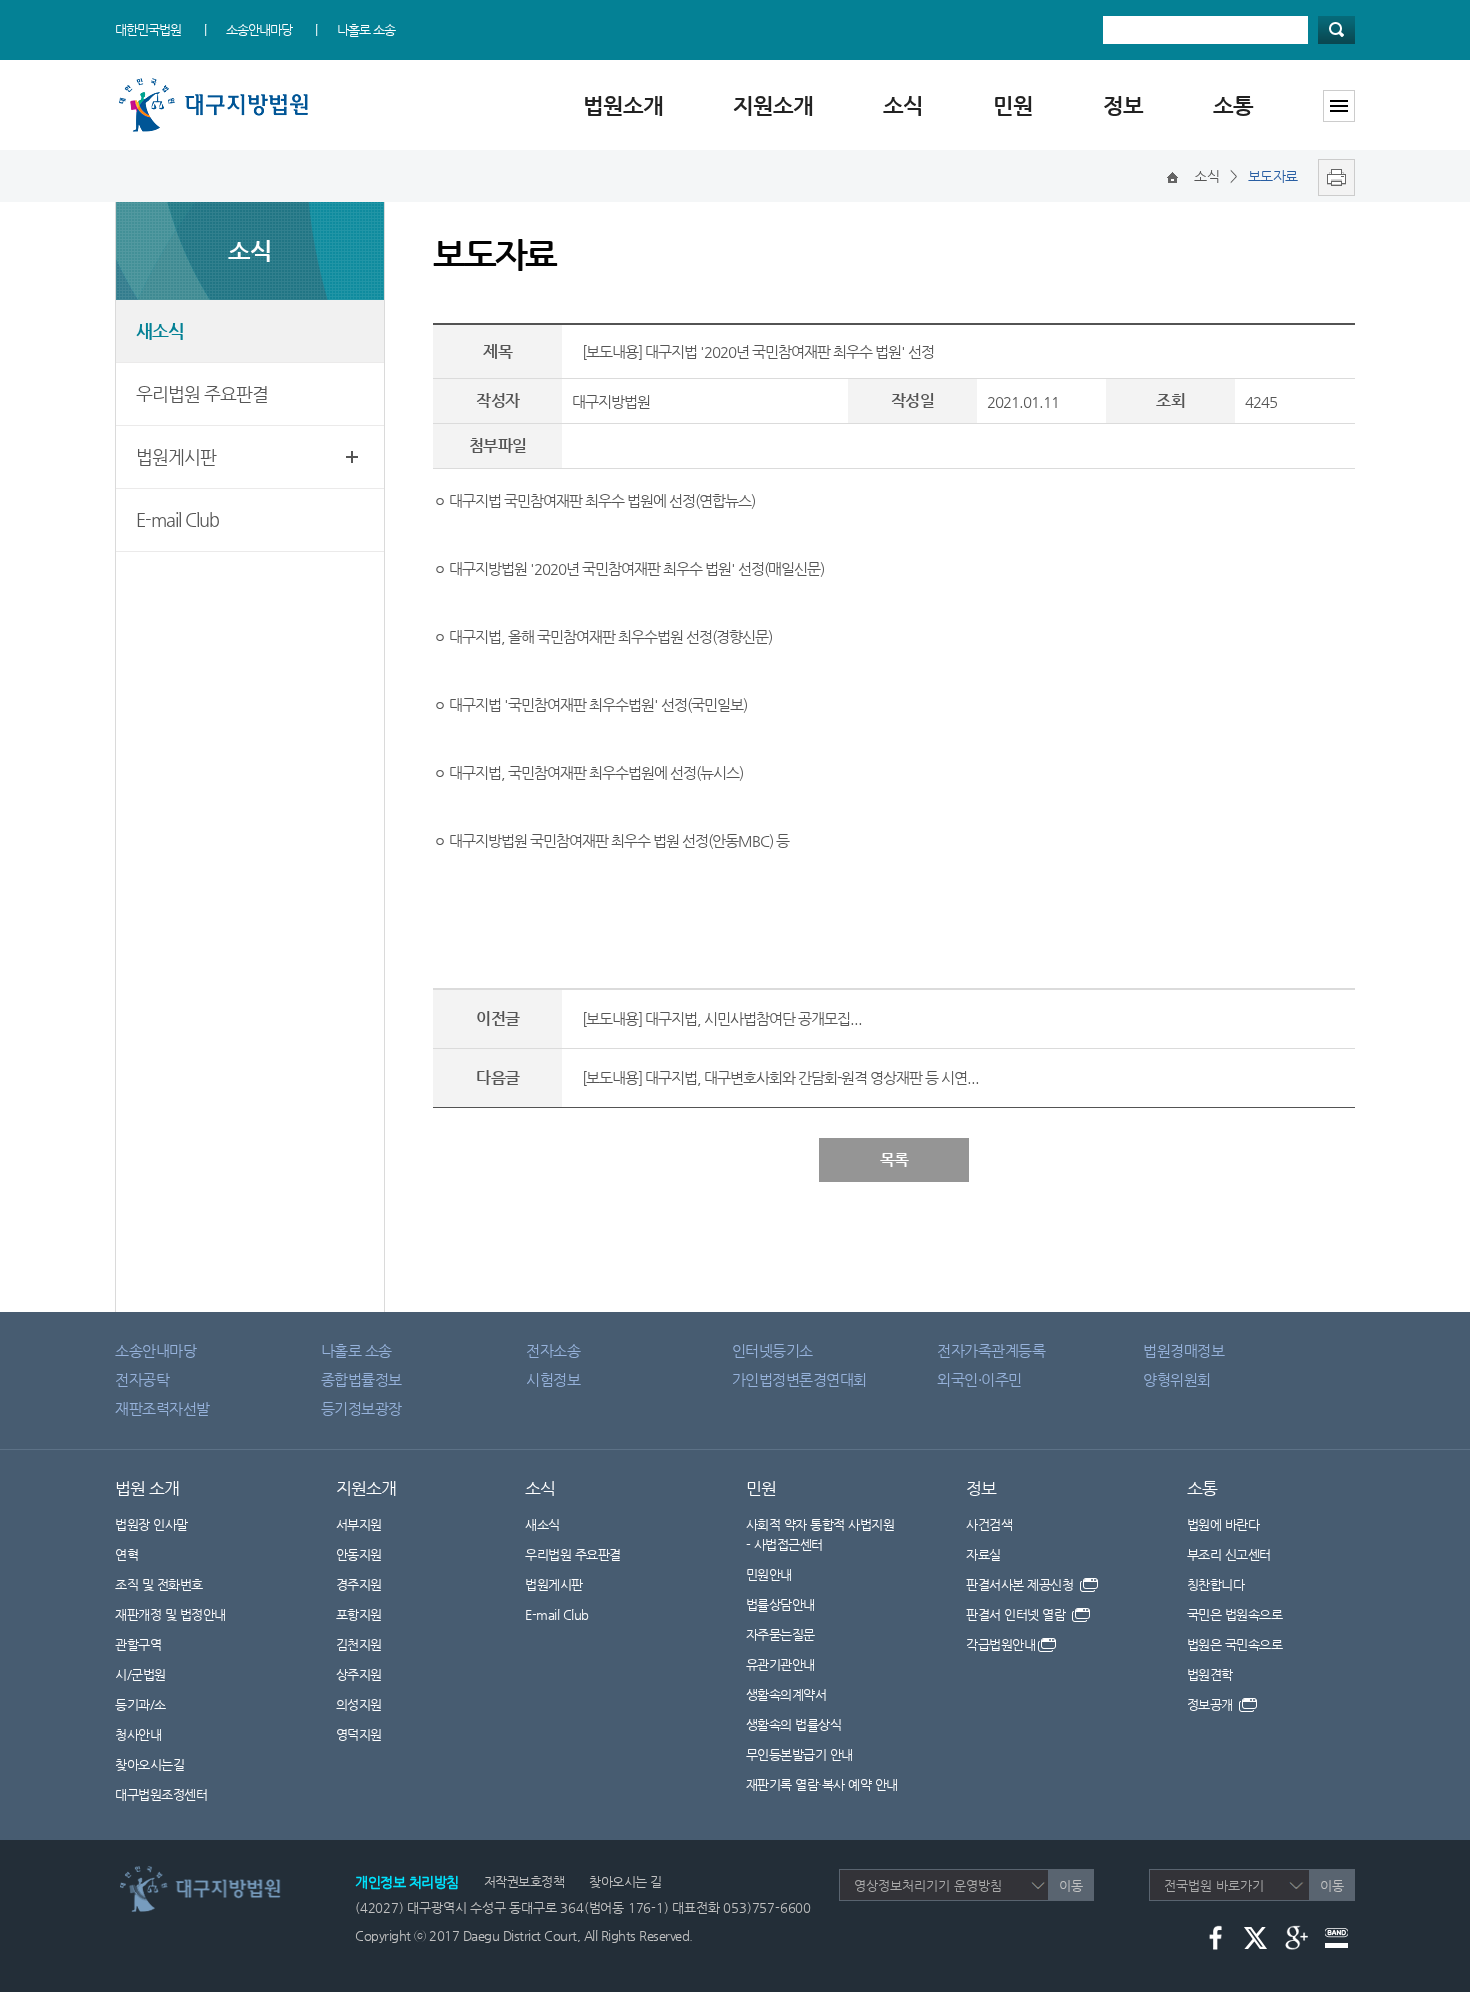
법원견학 (1210, 1674)
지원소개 (773, 105)
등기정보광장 (361, 1408)
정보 (1123, 105)
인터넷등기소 (772, 1350)
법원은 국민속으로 (1235, 1644)
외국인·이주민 (979, 1379)
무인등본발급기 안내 (799, 1754)
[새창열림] (1331, 176)
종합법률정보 (361, 1379)
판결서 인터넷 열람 (1017, 1614)
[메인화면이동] (1172, 176)
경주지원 (359, 1584)
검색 (1336, 30)
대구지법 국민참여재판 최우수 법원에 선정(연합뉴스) (602, 500)
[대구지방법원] (217, 82)
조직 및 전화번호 (159, 1584)
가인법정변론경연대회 (799, 1379)
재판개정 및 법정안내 (170, 1614)
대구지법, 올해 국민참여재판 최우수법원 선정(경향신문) (610, 636)
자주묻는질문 (780, 1634)
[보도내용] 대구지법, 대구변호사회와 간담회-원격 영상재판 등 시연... (780, 1077)
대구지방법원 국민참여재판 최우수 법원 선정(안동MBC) (611, 840)
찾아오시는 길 (625, 1881)
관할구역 (138, 1644)
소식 (903, 105)
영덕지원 (359, 1734)
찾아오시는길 (149, 1764)
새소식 (160, 330)
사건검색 (989, 1524)
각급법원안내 (1000, 1644)
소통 (1233, 105)
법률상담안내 (780, 1604)
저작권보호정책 (524, 1881)
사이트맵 (1339, 106)
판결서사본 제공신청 (1021, 1584)
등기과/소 (140, 1704)
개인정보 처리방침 (407, 1882)
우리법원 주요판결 (202, 393)
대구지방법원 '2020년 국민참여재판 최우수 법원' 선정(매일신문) (636, 568)
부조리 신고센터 (1229, 1554)
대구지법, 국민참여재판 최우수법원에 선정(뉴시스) (596, 772)
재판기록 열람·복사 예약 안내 (822, 1784)
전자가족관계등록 (991, 1350)
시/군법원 (140, 1674)
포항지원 (359, 1614)
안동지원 (359, 1554)
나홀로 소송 (366, 29)
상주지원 (359, 1674)
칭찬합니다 (1216, 1584)
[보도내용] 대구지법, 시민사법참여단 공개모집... (722, 1018)
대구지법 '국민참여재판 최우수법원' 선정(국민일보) (598, 704)
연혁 (126, 1554)
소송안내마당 (259, 29)
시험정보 (553, 1379)
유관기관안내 (780, 1664)
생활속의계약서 (786, 1694)
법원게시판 (176, 456)
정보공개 (1212, 1704)
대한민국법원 (148, 29)
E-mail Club (177, 519)
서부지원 (359, 1524)
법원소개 (623, 105)
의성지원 (359, 1704)
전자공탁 (142, 1379)
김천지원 (359, 1644)
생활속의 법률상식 (794, 1724)
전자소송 (553, 1350)
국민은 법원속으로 (1235, 1614)
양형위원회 (1177, 1379)
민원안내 (769, 1574)
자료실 (983, 1554)
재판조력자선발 (162, 1408)
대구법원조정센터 (161, 1794)
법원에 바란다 (1223, 1524)
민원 (1013, 105)
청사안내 (138, 1734)
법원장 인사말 (151, 1524)
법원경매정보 (1183, 1350)
